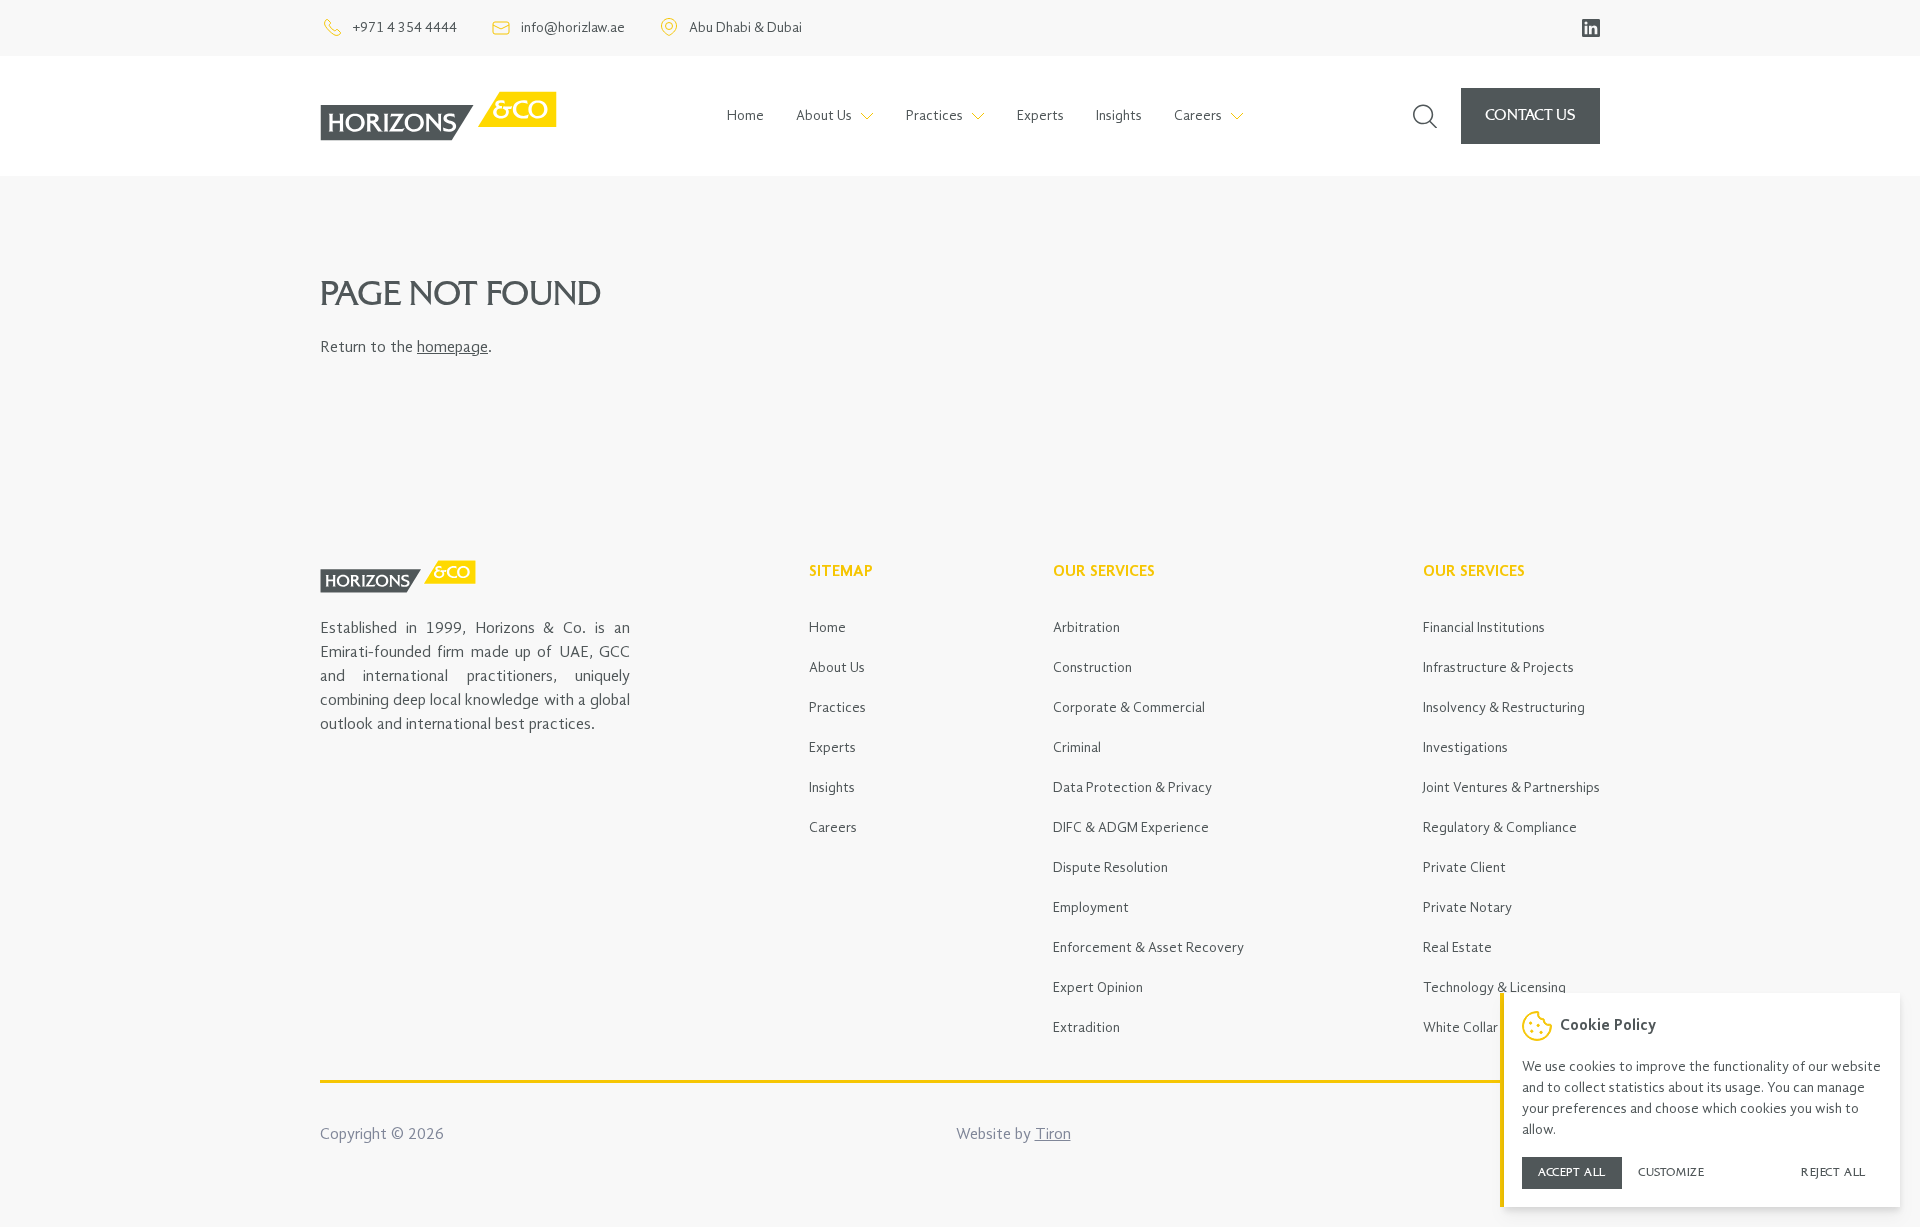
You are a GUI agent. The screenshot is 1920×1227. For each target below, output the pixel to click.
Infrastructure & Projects (1498, 668)
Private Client (1464, 868)
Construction (1092, 668)
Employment (1091, 908)
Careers (833, 828)
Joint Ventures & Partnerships (1511, 788)
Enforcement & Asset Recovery (1148, 948)
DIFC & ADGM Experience (1131, 828)
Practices (837, 708)
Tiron (1053, 1135)
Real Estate (1457, 948)
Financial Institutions (1484, 628)
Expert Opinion (1098, 988)
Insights (1119, 116)
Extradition (1086, 1028)
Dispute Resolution (1110, 868)
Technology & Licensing (1494, 988)
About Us (837, 668)
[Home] (438, 116)
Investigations (1465, 748)
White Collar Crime (1480, 1028)
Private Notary (1467, 908)
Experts (1040, 116)
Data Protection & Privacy (1132, 788)
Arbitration (1086, 628)
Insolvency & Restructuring (1504, 708)
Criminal (1077, 748)
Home (745, 116)
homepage (452, 348)
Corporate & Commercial (1129, 708)
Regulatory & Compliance (1500, 828)
